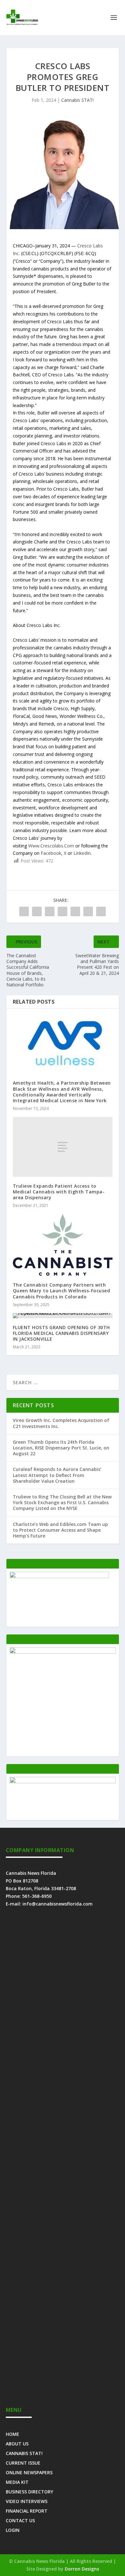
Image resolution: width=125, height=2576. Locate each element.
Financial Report (27, 2511)
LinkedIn (82, 853)
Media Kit (17, 2482)
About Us (17, 2443)
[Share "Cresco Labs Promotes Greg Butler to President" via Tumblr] (63, 911)
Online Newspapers (29, 2472)
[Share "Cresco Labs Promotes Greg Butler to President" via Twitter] (37, 911)
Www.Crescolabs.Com (52, 846)
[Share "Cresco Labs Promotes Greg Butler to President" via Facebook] (24, 911)
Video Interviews (27, 2501)
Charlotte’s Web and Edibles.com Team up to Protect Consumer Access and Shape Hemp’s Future (60, 1530)
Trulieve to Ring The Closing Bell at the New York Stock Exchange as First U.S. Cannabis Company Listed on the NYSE (62, 1502)
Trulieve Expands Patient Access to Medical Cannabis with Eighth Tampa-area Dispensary (59, 1192)
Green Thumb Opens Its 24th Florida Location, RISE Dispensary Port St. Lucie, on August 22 (61, 1448)
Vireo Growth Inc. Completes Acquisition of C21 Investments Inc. (61, 1423)
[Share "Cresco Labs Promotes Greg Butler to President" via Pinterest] (75, 911)
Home (13, 2434)
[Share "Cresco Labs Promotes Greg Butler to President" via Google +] (50, 911)
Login (13, 2530)
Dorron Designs (82, 2569)
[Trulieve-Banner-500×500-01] (63, 1652)
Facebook (51, 853)
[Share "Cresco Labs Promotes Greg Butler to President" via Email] (101, 911)
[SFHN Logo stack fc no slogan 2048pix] (63, 1782)
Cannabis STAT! (77, 100)
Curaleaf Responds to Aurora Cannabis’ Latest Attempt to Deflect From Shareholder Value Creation (57, 1475)
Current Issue (23, 2463)
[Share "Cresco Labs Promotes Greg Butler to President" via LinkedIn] (88, 911)
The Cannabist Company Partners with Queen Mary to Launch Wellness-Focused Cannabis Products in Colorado (62, 1291)
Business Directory (29, 2491)
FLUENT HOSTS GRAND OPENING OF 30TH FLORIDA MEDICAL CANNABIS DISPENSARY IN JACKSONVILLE (61, 1333)
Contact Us (20, 2520)
